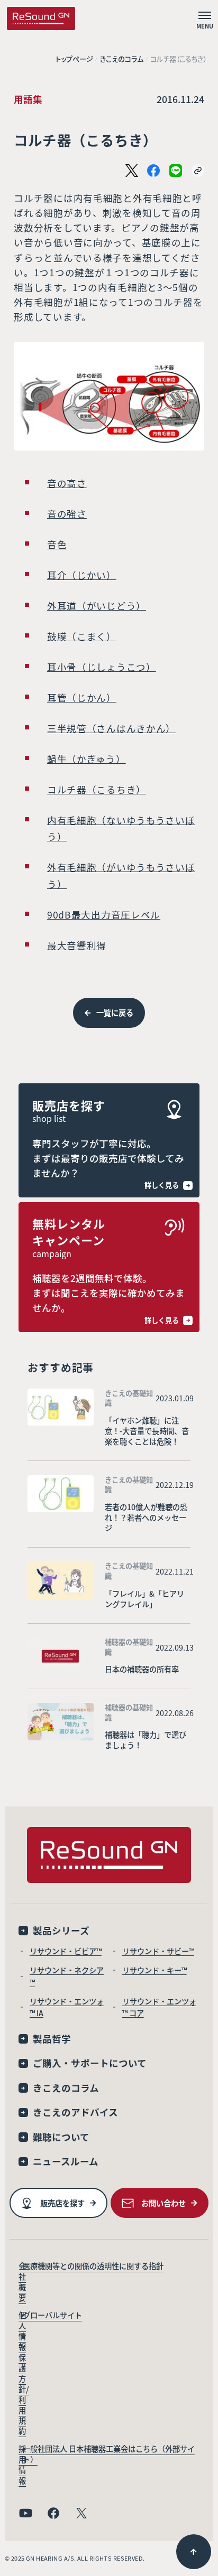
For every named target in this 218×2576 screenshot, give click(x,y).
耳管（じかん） (82, 697)
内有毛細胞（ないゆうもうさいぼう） (121, 828)
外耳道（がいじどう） (97, 606)
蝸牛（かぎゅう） (87, 759)
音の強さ (67, 514)
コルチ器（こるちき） (97, 789)
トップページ (74, 59)
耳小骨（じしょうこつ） (102, 667)
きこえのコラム (122, 59)
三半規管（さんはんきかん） (111, 728)
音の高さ (67, 483)
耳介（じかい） (82, 575)
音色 (57, 544)
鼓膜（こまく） (82, 636)
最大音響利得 (77, 945)
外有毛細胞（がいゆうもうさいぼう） (121, 875)
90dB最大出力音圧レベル (104, 915)
